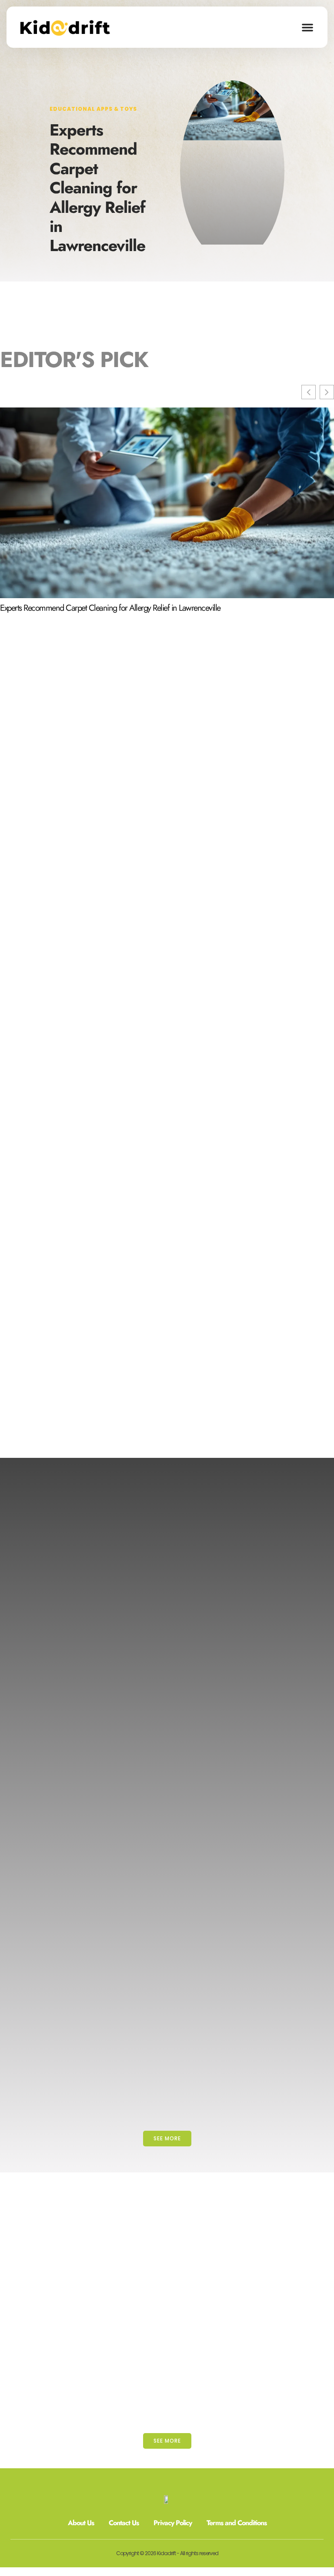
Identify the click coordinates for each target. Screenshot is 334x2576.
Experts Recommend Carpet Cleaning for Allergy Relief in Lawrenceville (97, 188)
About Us (81, 2523)
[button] (307, 27)
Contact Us (124, 2523)
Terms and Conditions (237, 2523)
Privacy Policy (173, 2523)
